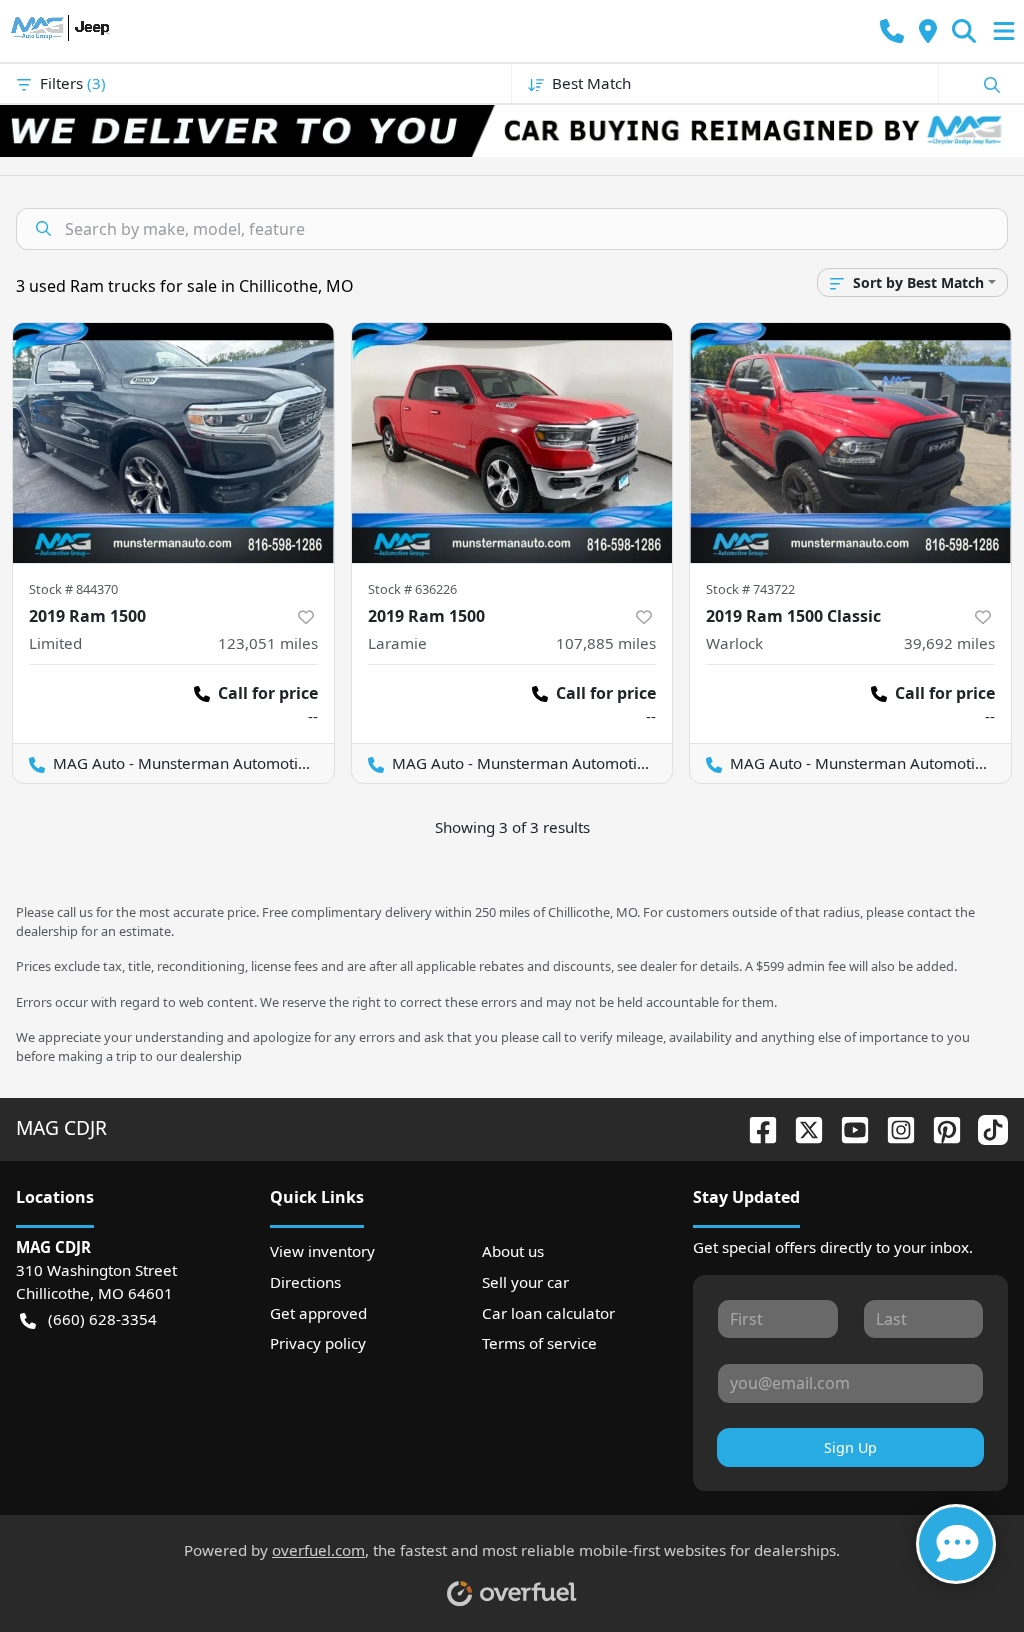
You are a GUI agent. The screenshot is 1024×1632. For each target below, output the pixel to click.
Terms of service (539, 1343)
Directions (305, 1282)
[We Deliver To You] (512, 130)
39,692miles (949, 643)
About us (513, 1251)
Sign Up (850, 1447)
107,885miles (606, 643)
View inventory (322, 1251)
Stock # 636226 (412, 589)
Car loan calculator (548, 1313)
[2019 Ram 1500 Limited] (173, 443)
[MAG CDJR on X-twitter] (801, 1127)
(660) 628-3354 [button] (102, 1319)
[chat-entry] (956, 1544)
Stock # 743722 (750, 589)
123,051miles (268, 643)
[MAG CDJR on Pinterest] (939, 1127)
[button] (892, 31)
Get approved (318, 1313)
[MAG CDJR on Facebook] (755, 1127)
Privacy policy (318, 1343)
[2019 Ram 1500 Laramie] (512, 443)
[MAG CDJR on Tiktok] (985, 1127)
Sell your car (525, 1282)
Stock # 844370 (73, 589)
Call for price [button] (268, 693)
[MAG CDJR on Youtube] (847, 1127)
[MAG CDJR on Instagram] (893, 1127)
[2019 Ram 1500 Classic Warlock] (850, 443)
